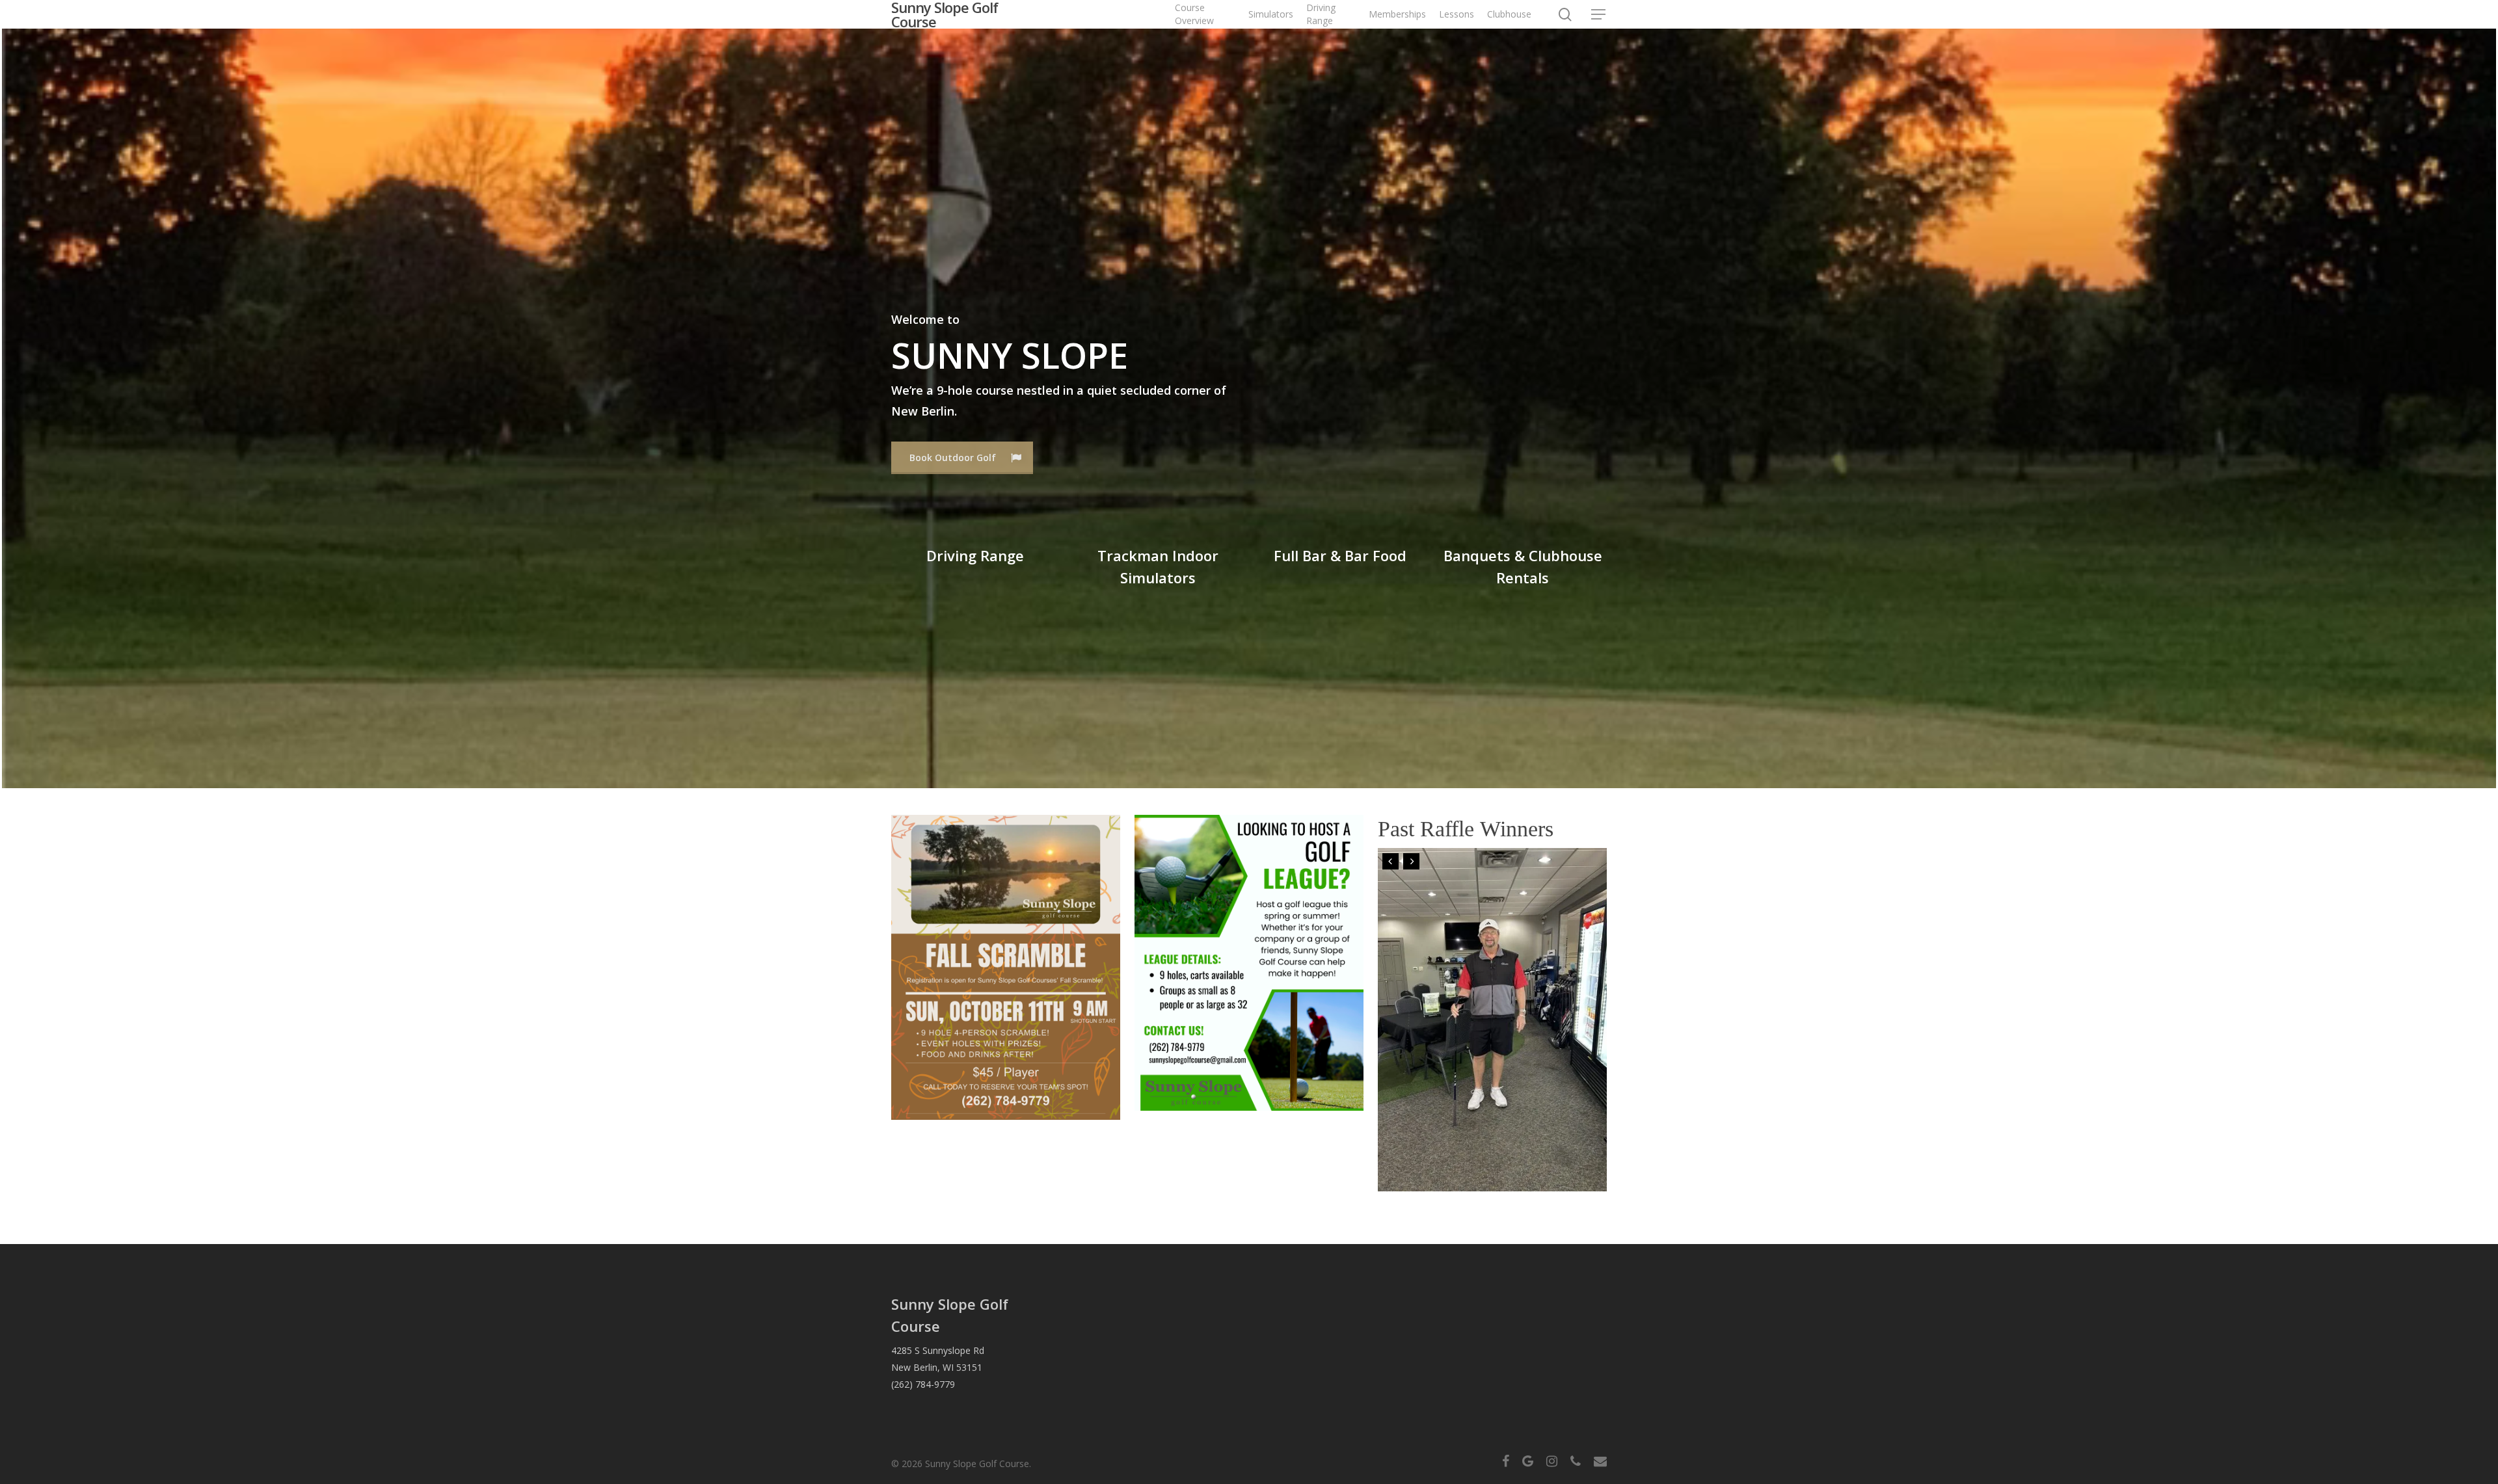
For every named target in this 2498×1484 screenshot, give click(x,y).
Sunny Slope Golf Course (945, 14)
